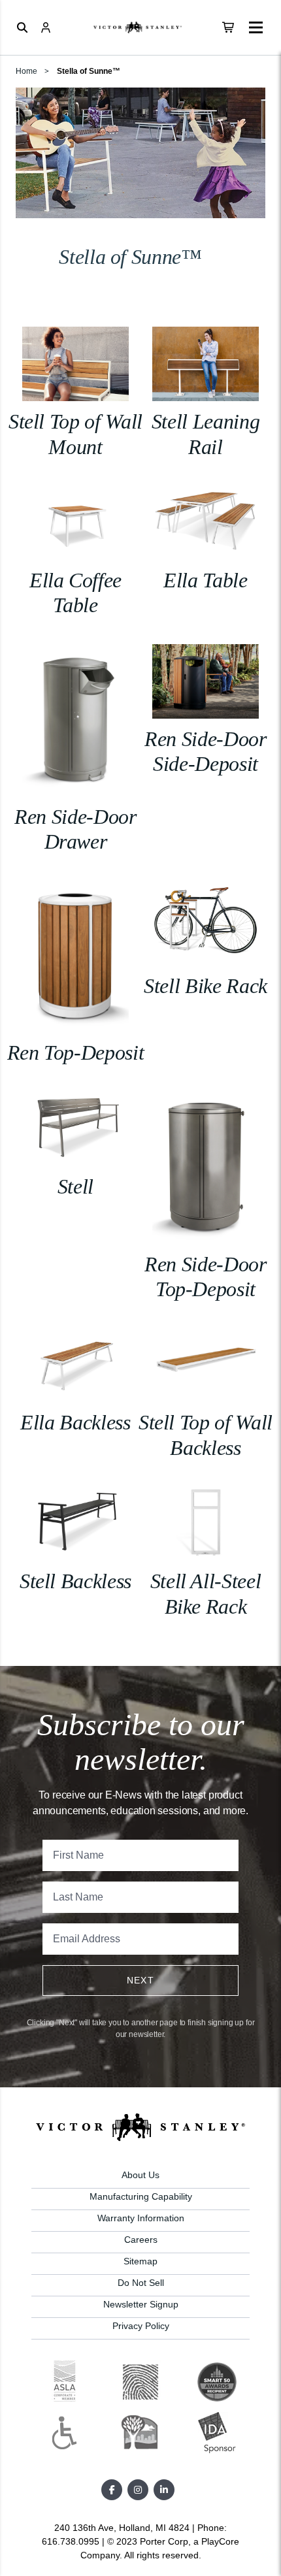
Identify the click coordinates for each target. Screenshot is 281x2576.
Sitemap (140, 2261)
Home (26, 71)
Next (141, 1980)
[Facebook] (112, 2490)
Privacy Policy (141, 2326)
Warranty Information (141, 2218)
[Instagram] (138, 2490)
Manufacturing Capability (141, 2196)
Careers (141, 2240)
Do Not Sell (141, 2283)
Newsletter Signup (141, 2304)
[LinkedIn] (164, 2490)
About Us (140, 2175)
